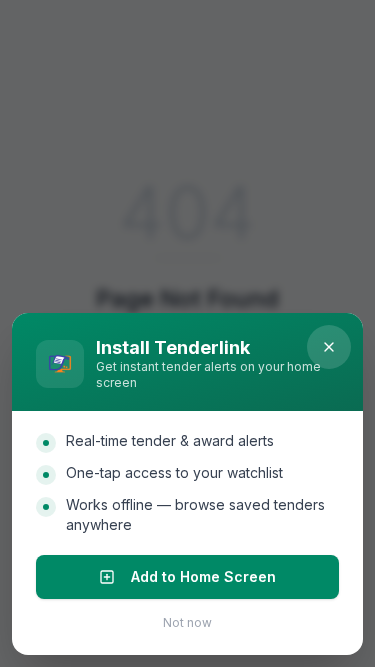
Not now (187, 622)
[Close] (329, 347)
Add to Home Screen (203, 576)
